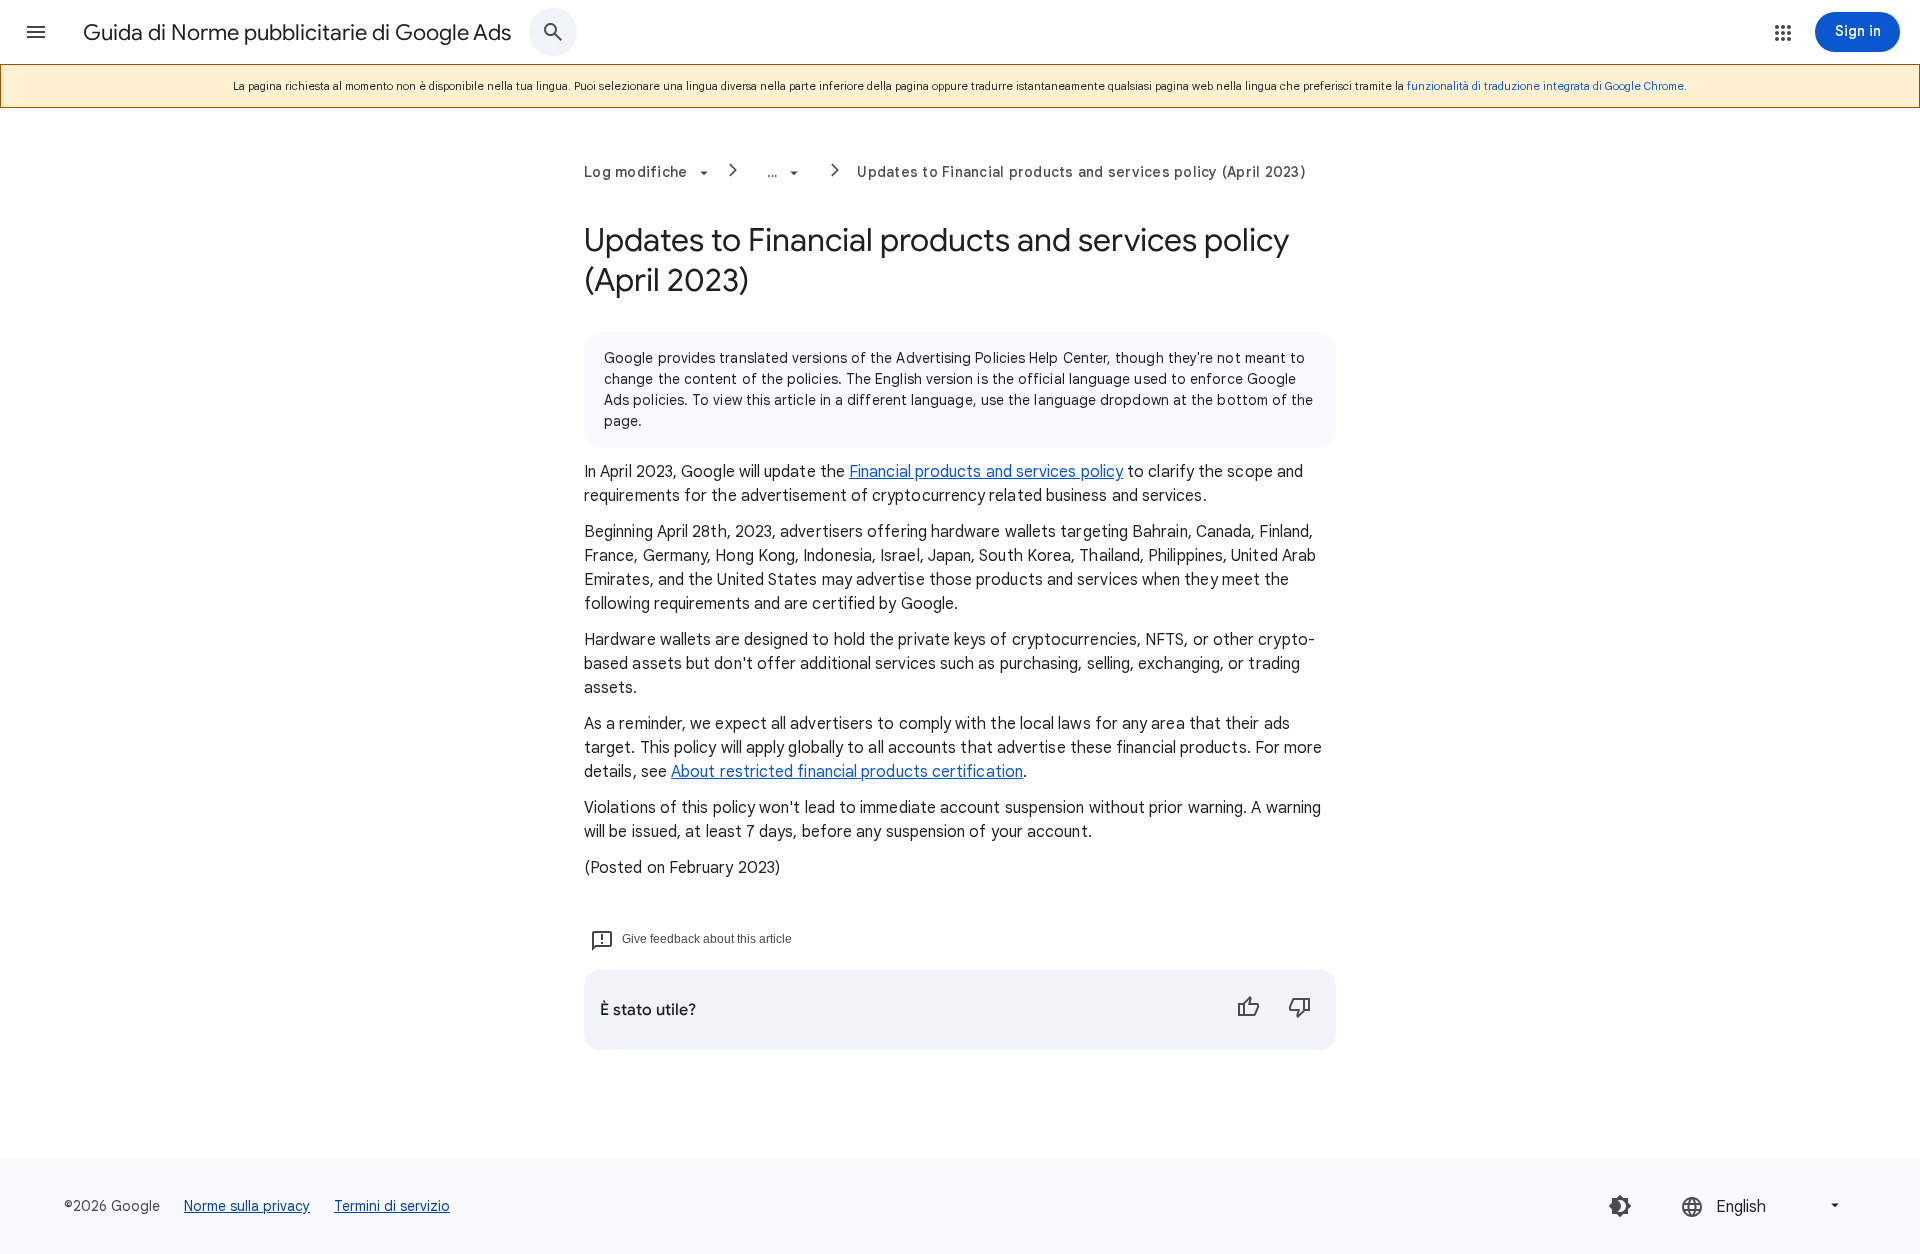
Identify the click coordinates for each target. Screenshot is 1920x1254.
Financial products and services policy (986, 472)
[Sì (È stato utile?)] (1248, 1010)
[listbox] (1762, 1205)
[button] (36, 32)
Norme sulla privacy (247, 1206)
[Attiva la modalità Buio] (1620, 1206)
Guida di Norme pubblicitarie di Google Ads (297, 32)
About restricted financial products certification (847, 772)
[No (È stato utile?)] (1300, 1010)
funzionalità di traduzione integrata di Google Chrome (1545, 86)
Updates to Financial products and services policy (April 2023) (1081, 172)
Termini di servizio (392, 1206)
